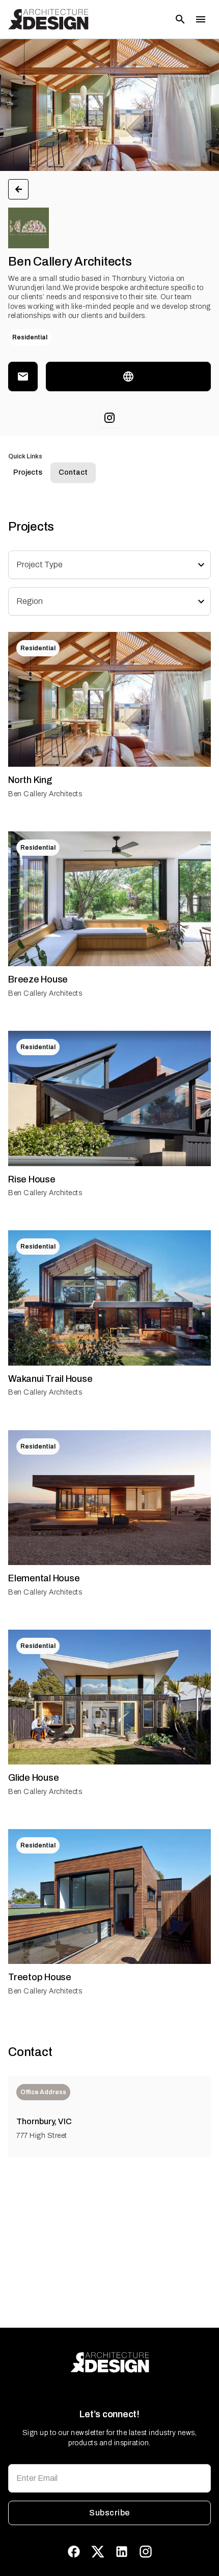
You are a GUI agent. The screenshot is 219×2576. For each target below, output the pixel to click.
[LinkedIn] (122, 2552)
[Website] (128, 377)
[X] (98, 2552)
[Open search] (180, 19)
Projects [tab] (28, 472)
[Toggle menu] (201, 19)
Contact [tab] (73, 472)
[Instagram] (109, 418)
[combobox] (103, 565)
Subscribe (109, 2513)
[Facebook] (74, 2552)
